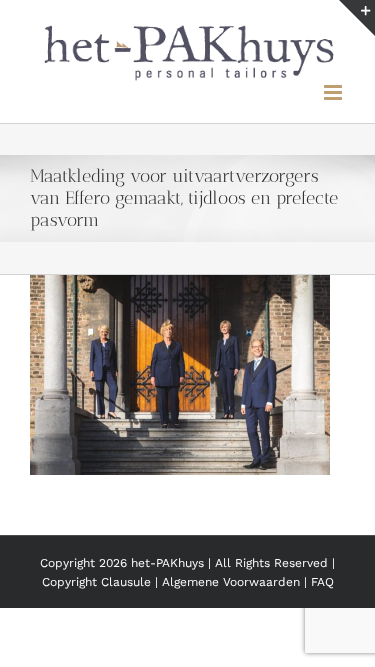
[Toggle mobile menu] (334, 87)
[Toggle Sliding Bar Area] (357, 18)
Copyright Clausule (96, 577)
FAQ (322, 577)
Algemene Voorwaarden (233, 577)
